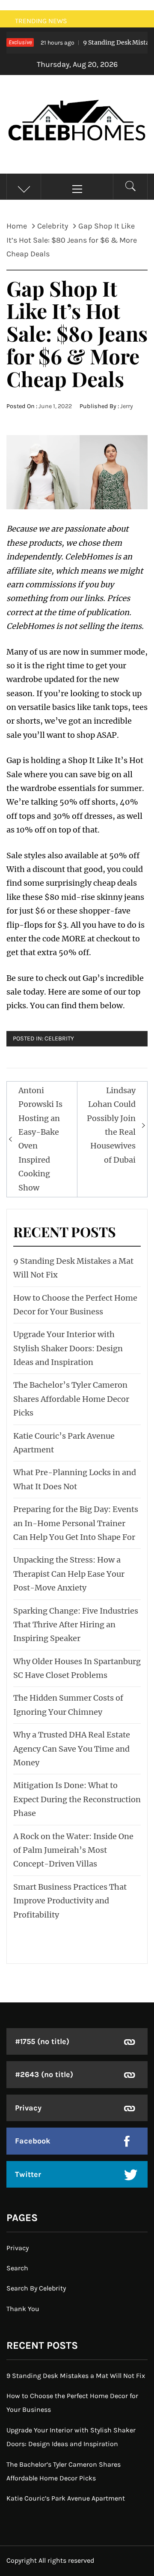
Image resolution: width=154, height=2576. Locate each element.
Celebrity (59, 1039)
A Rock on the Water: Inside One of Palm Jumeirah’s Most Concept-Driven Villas (73, 1850)
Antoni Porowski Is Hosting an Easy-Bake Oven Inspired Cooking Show (40, 1139)
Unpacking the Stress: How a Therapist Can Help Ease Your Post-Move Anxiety (69, 1574)
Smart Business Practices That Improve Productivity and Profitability (70, 1901)
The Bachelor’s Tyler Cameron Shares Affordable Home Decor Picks (71, 1399)
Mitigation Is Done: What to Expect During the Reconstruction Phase (77, 1799)
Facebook (33, 2141)
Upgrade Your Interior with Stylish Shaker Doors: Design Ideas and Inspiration (68, 1348)
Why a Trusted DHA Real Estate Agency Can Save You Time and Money (72, 1749)
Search (17, 2268)
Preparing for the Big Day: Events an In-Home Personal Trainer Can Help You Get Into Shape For (76, 1523)
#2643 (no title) (44, 2074)
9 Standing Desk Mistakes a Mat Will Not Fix (76, 2376)
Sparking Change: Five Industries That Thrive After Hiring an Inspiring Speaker (76, 1625)
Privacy (28, 2108)
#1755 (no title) (42, 2041)
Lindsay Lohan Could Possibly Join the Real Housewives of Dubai (111, 1125)
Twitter (28, 2174)
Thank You (23, 2309)
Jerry (127, 406)
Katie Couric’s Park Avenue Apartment (66, 2498)
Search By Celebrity (36, 2288)
